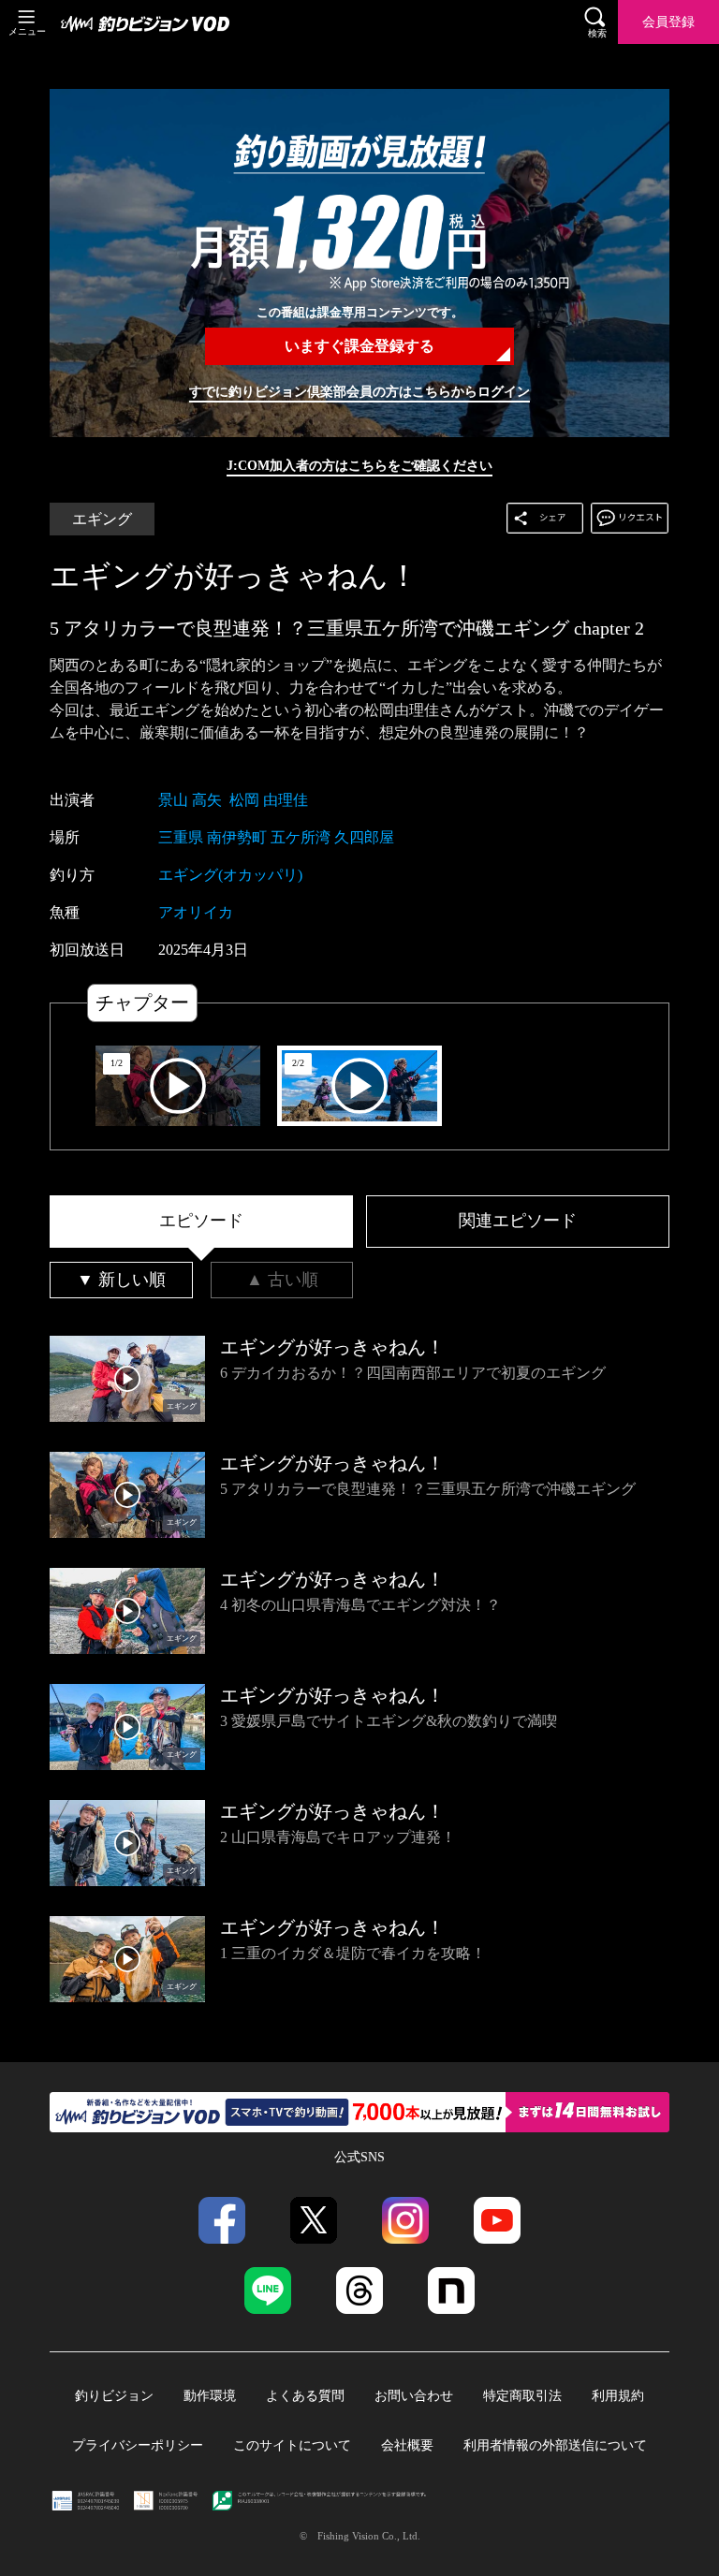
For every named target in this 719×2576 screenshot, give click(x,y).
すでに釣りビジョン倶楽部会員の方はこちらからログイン (359, 391)
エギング (102, 519)
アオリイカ (196, 912)
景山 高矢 (190, 800)
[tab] (201, 1222)
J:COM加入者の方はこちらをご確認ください (359, 465)
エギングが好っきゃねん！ (234, 576)
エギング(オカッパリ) (230, 875)
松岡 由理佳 (269, 800)
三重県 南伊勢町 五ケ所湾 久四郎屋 (276, 837)
